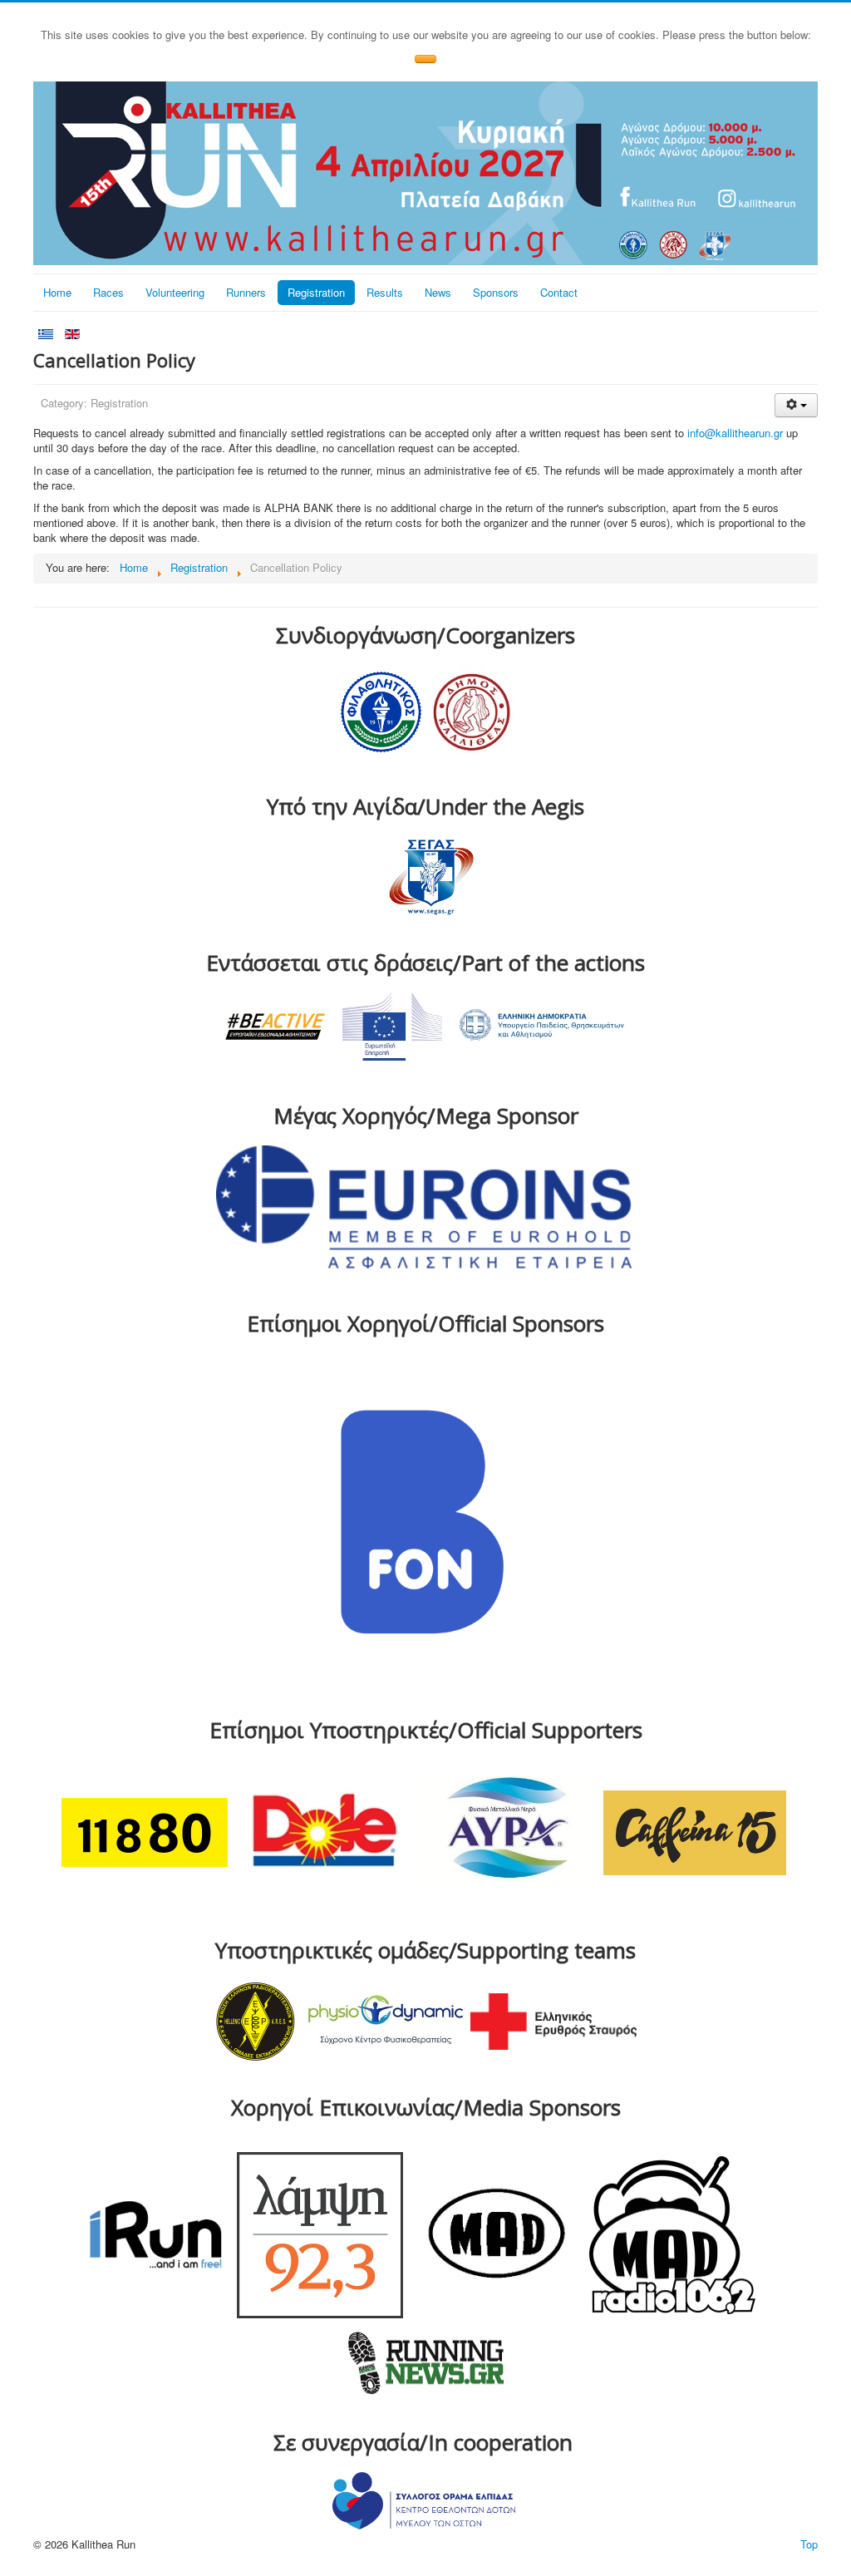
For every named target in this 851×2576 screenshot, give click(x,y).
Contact (559, 292)
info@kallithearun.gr (735, 433)
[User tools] (796, 405)
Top (809, 2544)
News (438, 292)
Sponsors (496, 292)
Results (385, 292)
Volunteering (175, 292)
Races (108, 292)
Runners (246, 292)
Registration (316, 292)
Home (57, 292)
